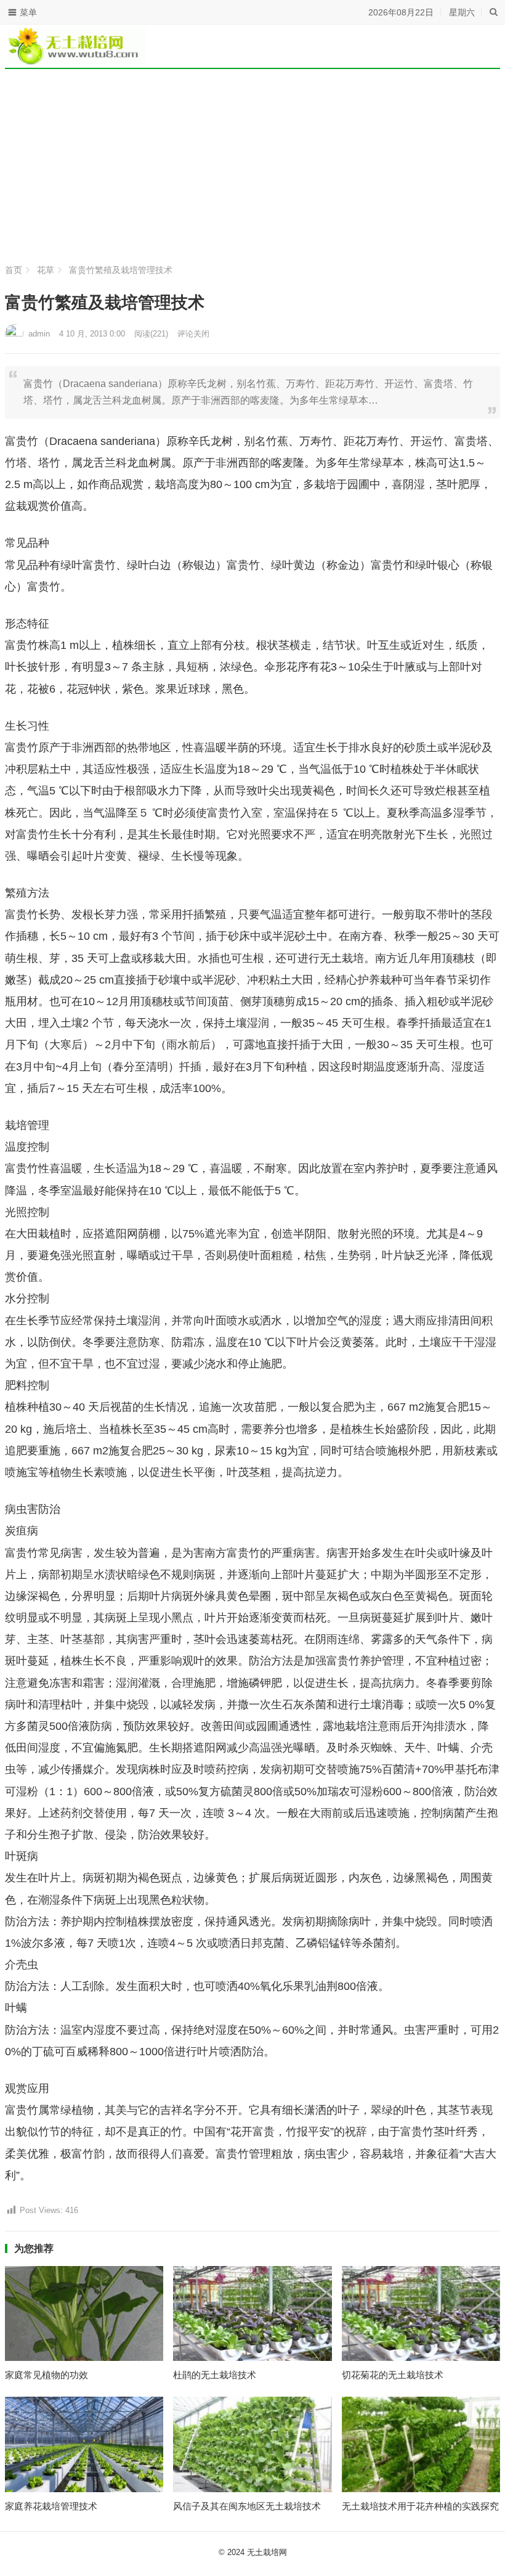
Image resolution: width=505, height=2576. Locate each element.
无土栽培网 (267, 2552)
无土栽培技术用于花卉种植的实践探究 (420, 2506)
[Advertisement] (252, 166)
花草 (46, 270)
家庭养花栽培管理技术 (51, 2506)
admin (39, 334)
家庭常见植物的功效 (46, 2375)
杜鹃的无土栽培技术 (215, 2375)
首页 (14, 270)
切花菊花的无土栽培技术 (393, 2375)
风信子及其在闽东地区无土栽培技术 (247, 2506)
